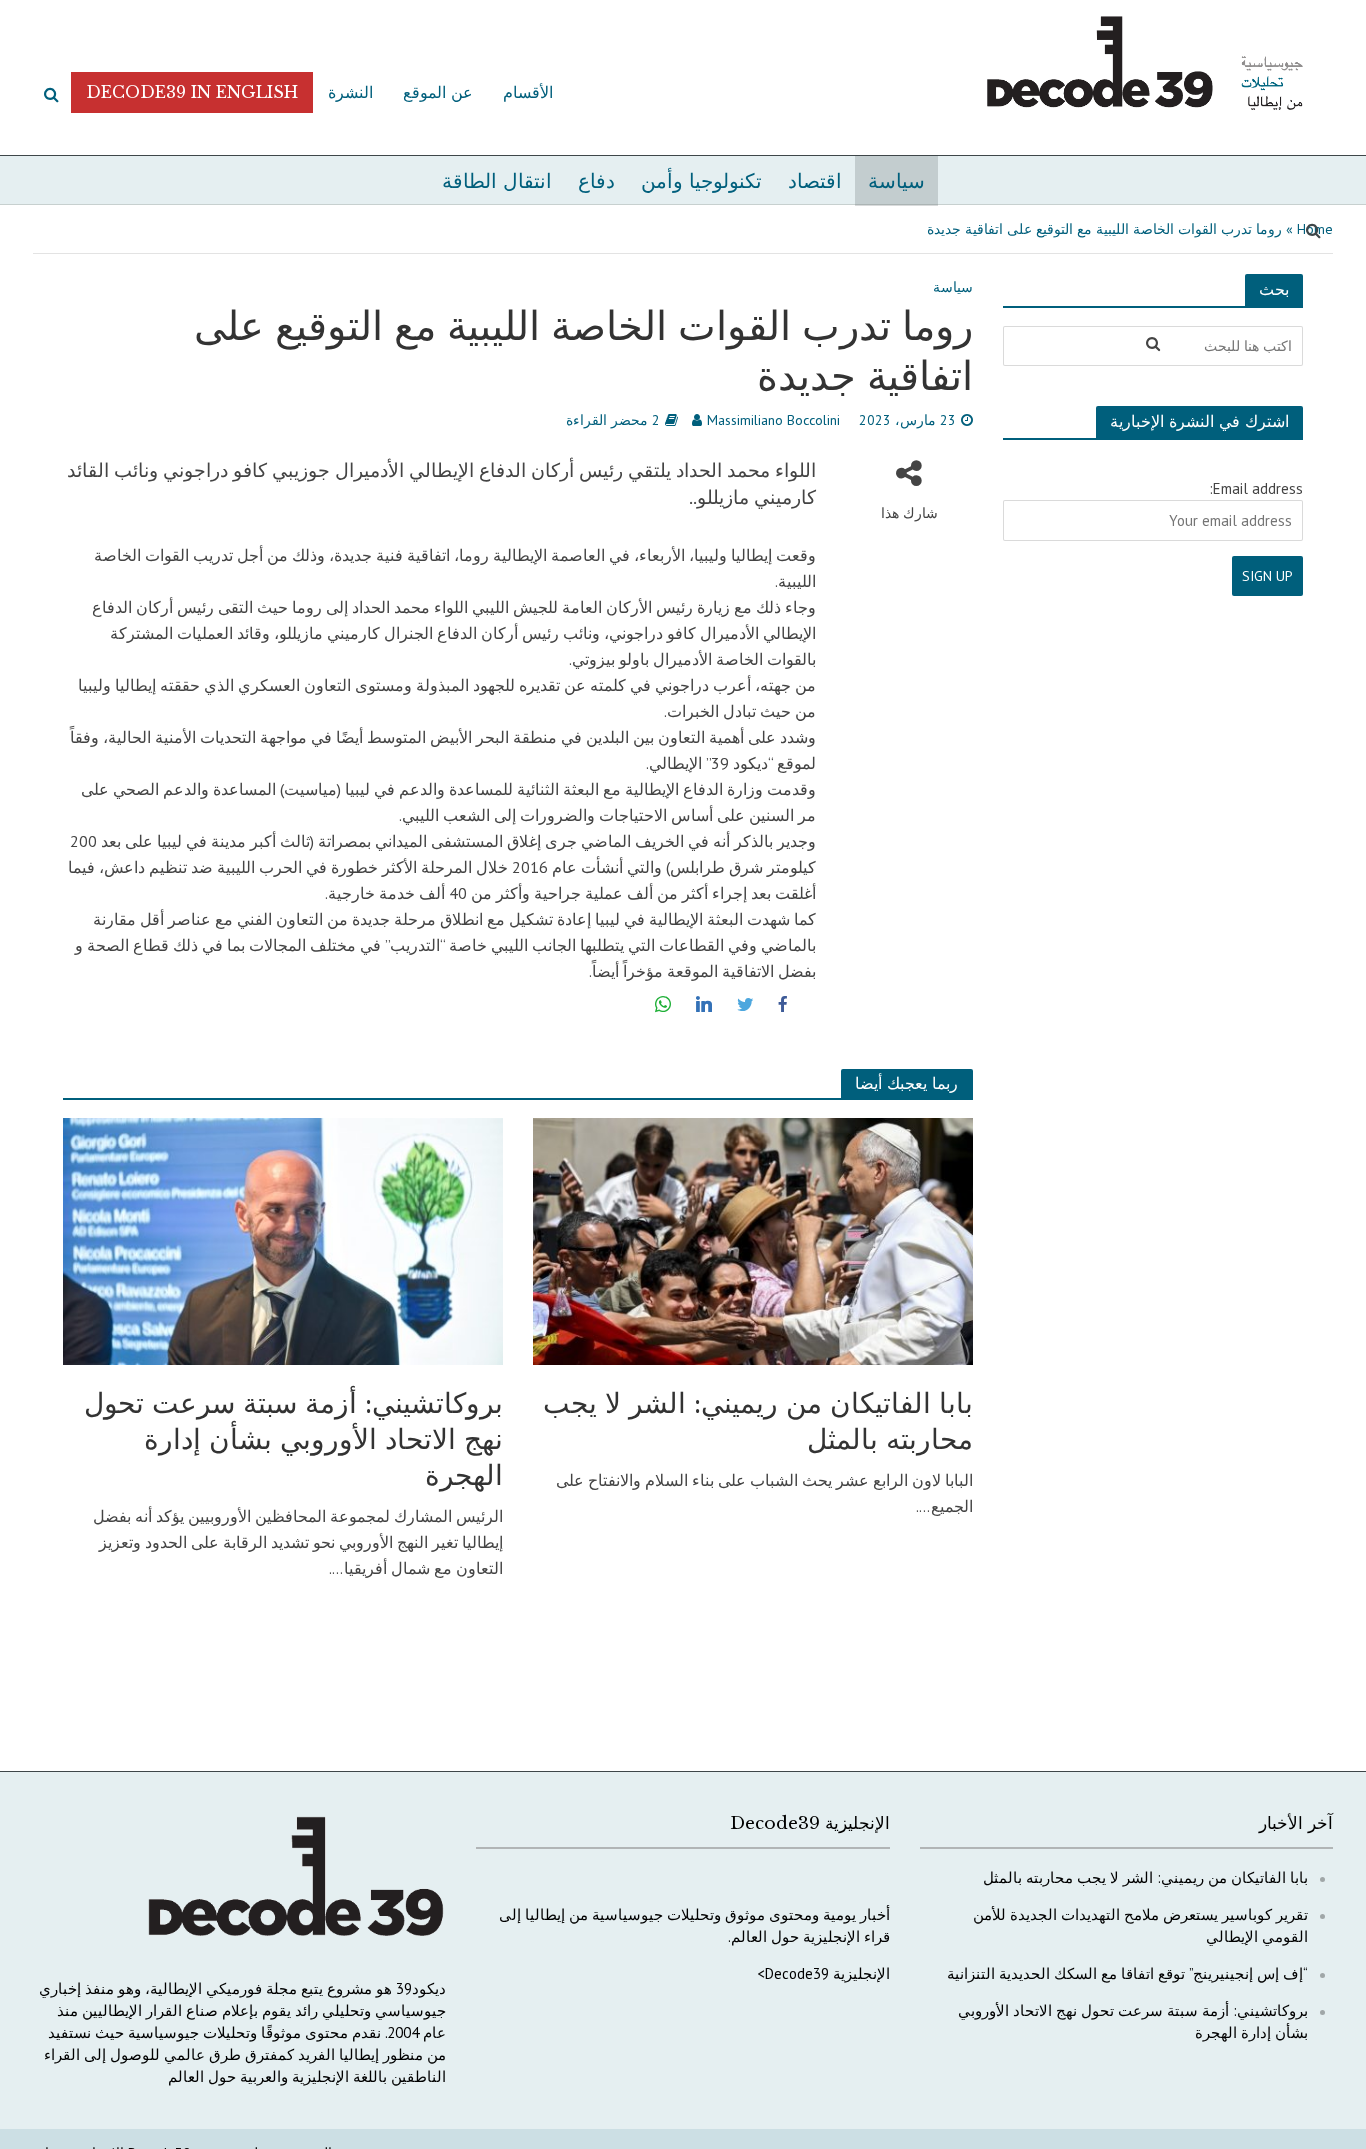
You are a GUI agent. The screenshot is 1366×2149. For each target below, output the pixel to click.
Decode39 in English (192, 92)
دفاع (596, 181)
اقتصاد (815, 181)
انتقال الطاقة (497, 181)
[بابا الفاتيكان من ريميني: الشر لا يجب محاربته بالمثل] (753, 1239)
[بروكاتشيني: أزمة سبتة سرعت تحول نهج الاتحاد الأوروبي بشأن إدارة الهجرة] (283, 1239)
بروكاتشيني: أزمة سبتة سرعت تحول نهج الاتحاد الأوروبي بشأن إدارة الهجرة (293, 1439)
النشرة (350, 92)
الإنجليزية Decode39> (823, 1973)
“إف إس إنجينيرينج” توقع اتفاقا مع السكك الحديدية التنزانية (1127, 1973)
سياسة (896, 181)
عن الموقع (438, 92)
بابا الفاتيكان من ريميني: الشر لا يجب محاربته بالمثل (758, 1421)
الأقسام (528, 92)
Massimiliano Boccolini (773, 420)
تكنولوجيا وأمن (701, 181)
